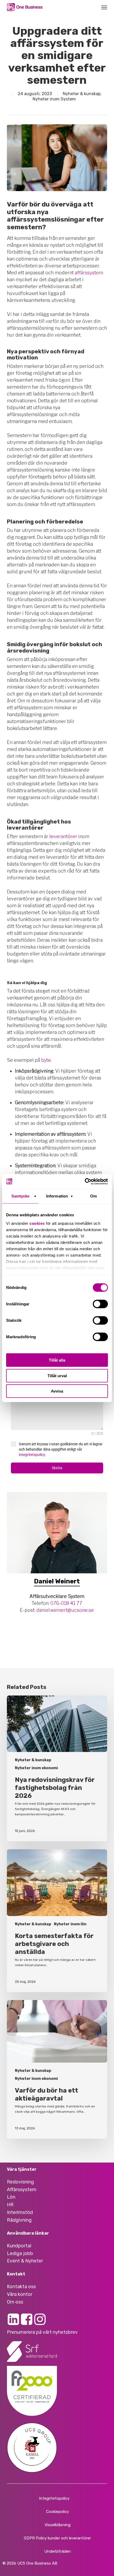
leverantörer (63, 836)
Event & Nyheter (25, 2261)
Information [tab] (57, 1196)
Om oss (15, 2302)
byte (46, 1060)
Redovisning (20, 2182)
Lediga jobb (20, 2253)
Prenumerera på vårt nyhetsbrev (42, 2332)
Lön (11, 2197)
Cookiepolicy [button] (58, 2512)
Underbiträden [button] (58, 2551)
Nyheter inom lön (70, 1924)
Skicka (57, 1468)
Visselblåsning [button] (58, 2525)
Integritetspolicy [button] (54, 2498)
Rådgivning (19, 2220)
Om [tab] (93, 1196)
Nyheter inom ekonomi (36, 1768)
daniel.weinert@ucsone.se (65, 1610)
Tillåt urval (57, 1375)
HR (10, 2205)
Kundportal (19, 2246)
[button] (104, 7)
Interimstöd (20, 2212)
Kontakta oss (21, 2287)
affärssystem (89, 273)
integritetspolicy (32, 1455)
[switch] (100, 1304)
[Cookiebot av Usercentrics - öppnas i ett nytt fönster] (85, 1181)
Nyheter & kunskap (82, 94)
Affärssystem (22, 2190)
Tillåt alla (57, 1360)
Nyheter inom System (54, 99)
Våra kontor (20, 2294)
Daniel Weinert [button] (57, 1581)
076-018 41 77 (66, 1603)
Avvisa (57, 1391)
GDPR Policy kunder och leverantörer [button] (57, 2538)
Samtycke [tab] (21, 1196)
